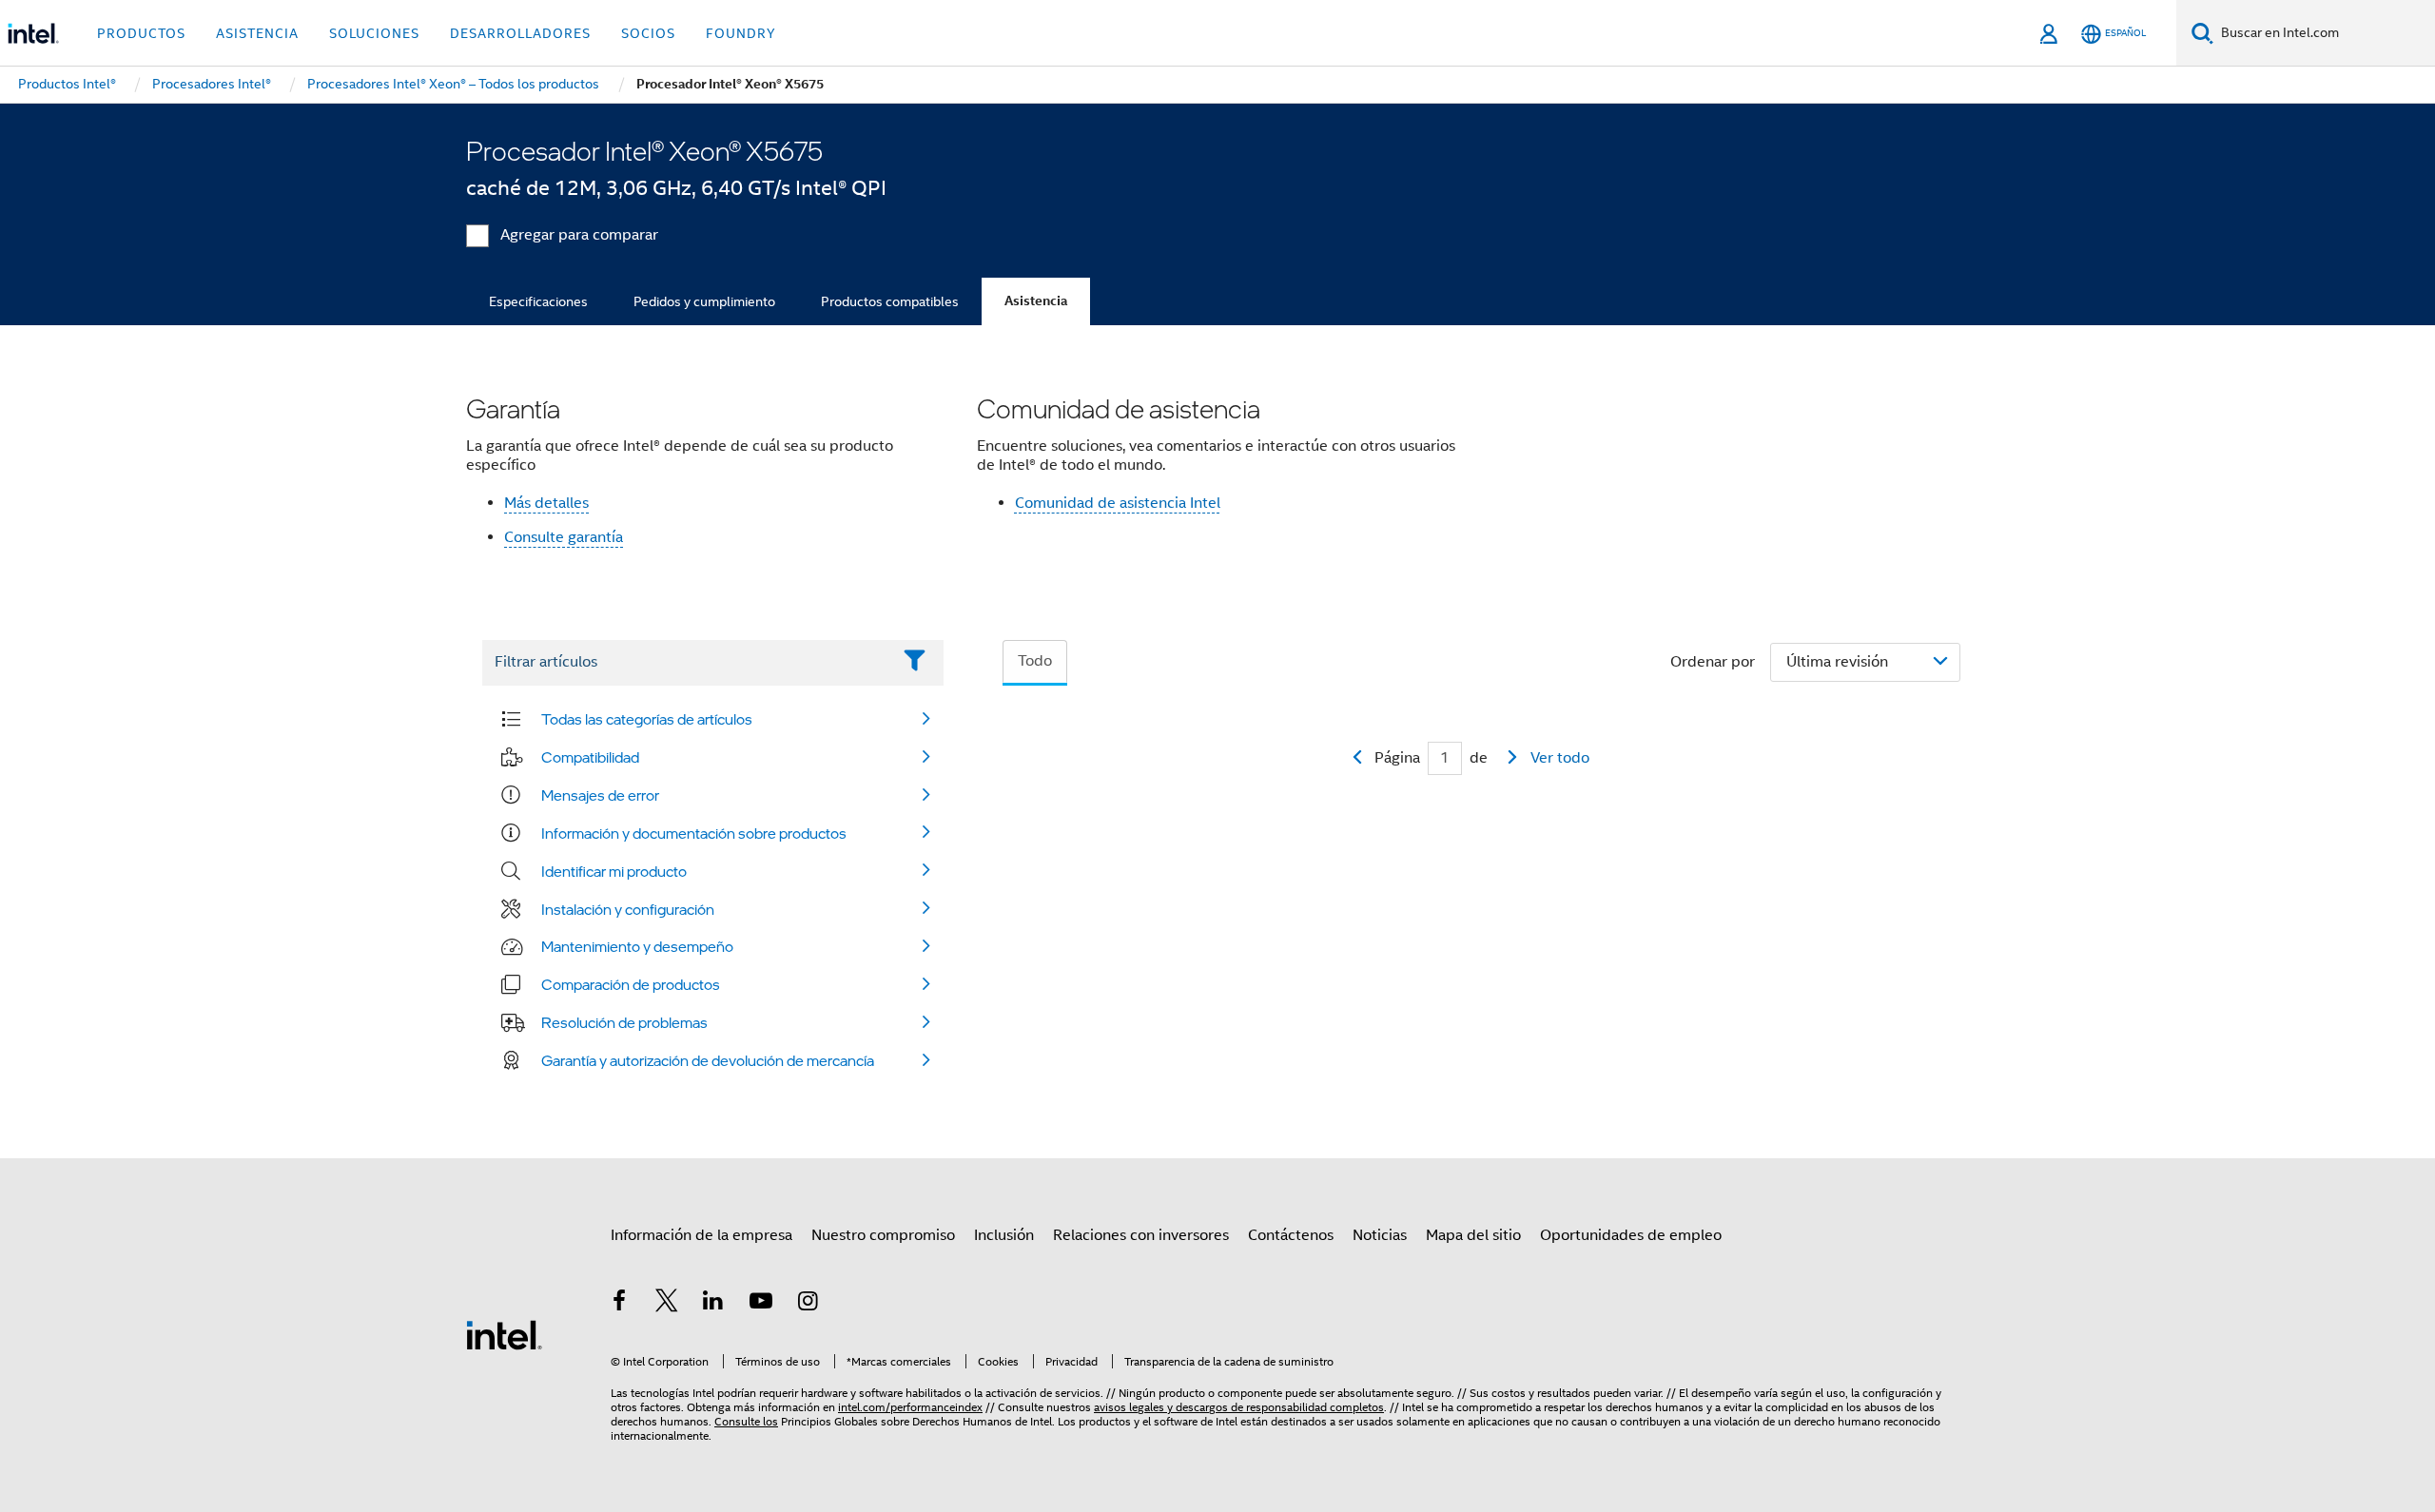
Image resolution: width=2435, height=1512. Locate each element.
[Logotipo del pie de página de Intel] (504, 1334)
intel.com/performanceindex (910, 1407)
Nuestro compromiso (883, 1235)
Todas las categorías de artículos (647, 719)
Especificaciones (538, 301)
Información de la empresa (701, 1235)
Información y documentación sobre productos (694, 833)
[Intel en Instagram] (808, 1304)
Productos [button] (141, 33)
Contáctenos (1291, 1235)
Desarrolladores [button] (520, 33)
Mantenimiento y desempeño (637, 946)
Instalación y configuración (628, 909)
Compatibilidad (590, 757)
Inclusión (1004, 1235)
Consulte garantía (564, 537)
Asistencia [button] (257, 33)
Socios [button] (648, 33)
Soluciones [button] (374, 33)
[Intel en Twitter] (667, 1304)
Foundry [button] (741, 33)
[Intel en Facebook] (619, 1304)
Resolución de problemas (624, 1022)
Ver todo (1560, 758)
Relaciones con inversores (1141, 1235)
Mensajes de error (600, 795)
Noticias (1380, 1235)
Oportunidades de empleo (1631, 1235)
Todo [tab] (1035, 661)
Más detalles (546, 503)
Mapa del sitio (1473, 1235)
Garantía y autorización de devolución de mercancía (708, 1060)
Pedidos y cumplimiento (704, 301)
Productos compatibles (890, 301)
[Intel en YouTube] (761, 1304)
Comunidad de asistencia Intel (1118, 503)
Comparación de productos (631, 984)
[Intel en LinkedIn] (713, 1304)
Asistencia (1036, 301)
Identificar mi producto (614, 871)
